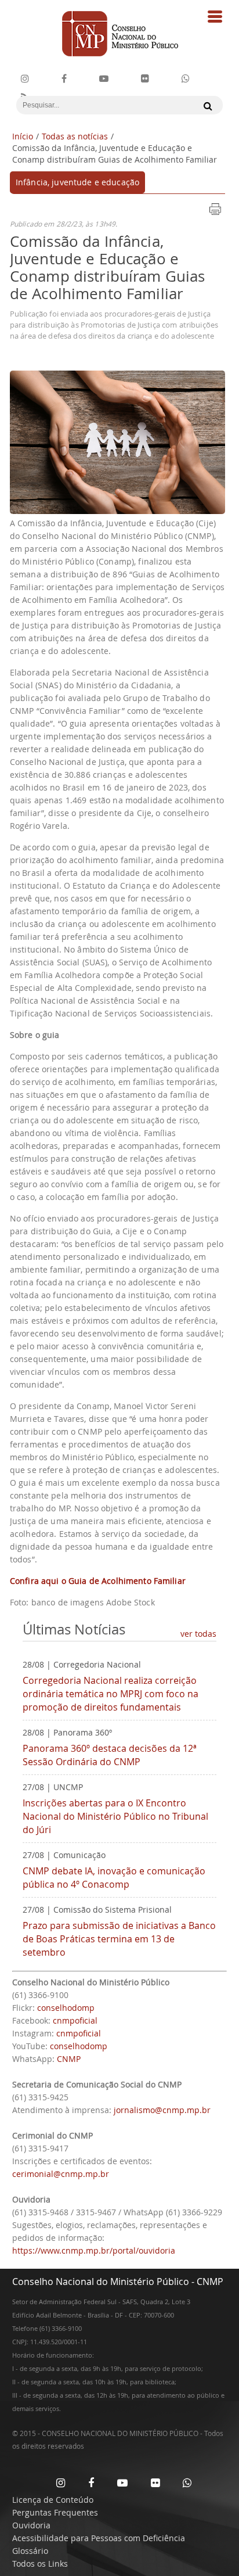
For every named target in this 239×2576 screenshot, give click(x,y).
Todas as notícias (75, 136)
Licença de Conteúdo (53, 2500)
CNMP (69, 2059)
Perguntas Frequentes (55, 2512)
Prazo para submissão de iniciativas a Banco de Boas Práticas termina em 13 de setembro (119, 1939)
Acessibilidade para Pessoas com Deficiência (99, 2538)
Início (23, 136)
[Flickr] (145, 79)
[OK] (205, 106)
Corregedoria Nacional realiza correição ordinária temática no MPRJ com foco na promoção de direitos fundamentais (111, 1694)
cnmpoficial (75, 2020)
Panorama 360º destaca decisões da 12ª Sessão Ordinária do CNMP (110, 1755)
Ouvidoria (31, 2525)
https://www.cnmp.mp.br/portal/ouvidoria (94, 2250)
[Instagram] (25, 79)
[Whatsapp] (187, 2482)
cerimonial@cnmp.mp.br (61, 2174)
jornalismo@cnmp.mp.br (162, 2110)
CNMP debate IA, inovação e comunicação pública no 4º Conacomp (114, 1878)
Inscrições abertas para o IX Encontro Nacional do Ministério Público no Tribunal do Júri (115, 1816)
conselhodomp (66, 2008)
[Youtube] (104, 79)
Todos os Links (40, 2564)
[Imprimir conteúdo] (215, 213)
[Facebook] (64, 79)
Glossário (30, 2551)
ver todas (198, 1634)
